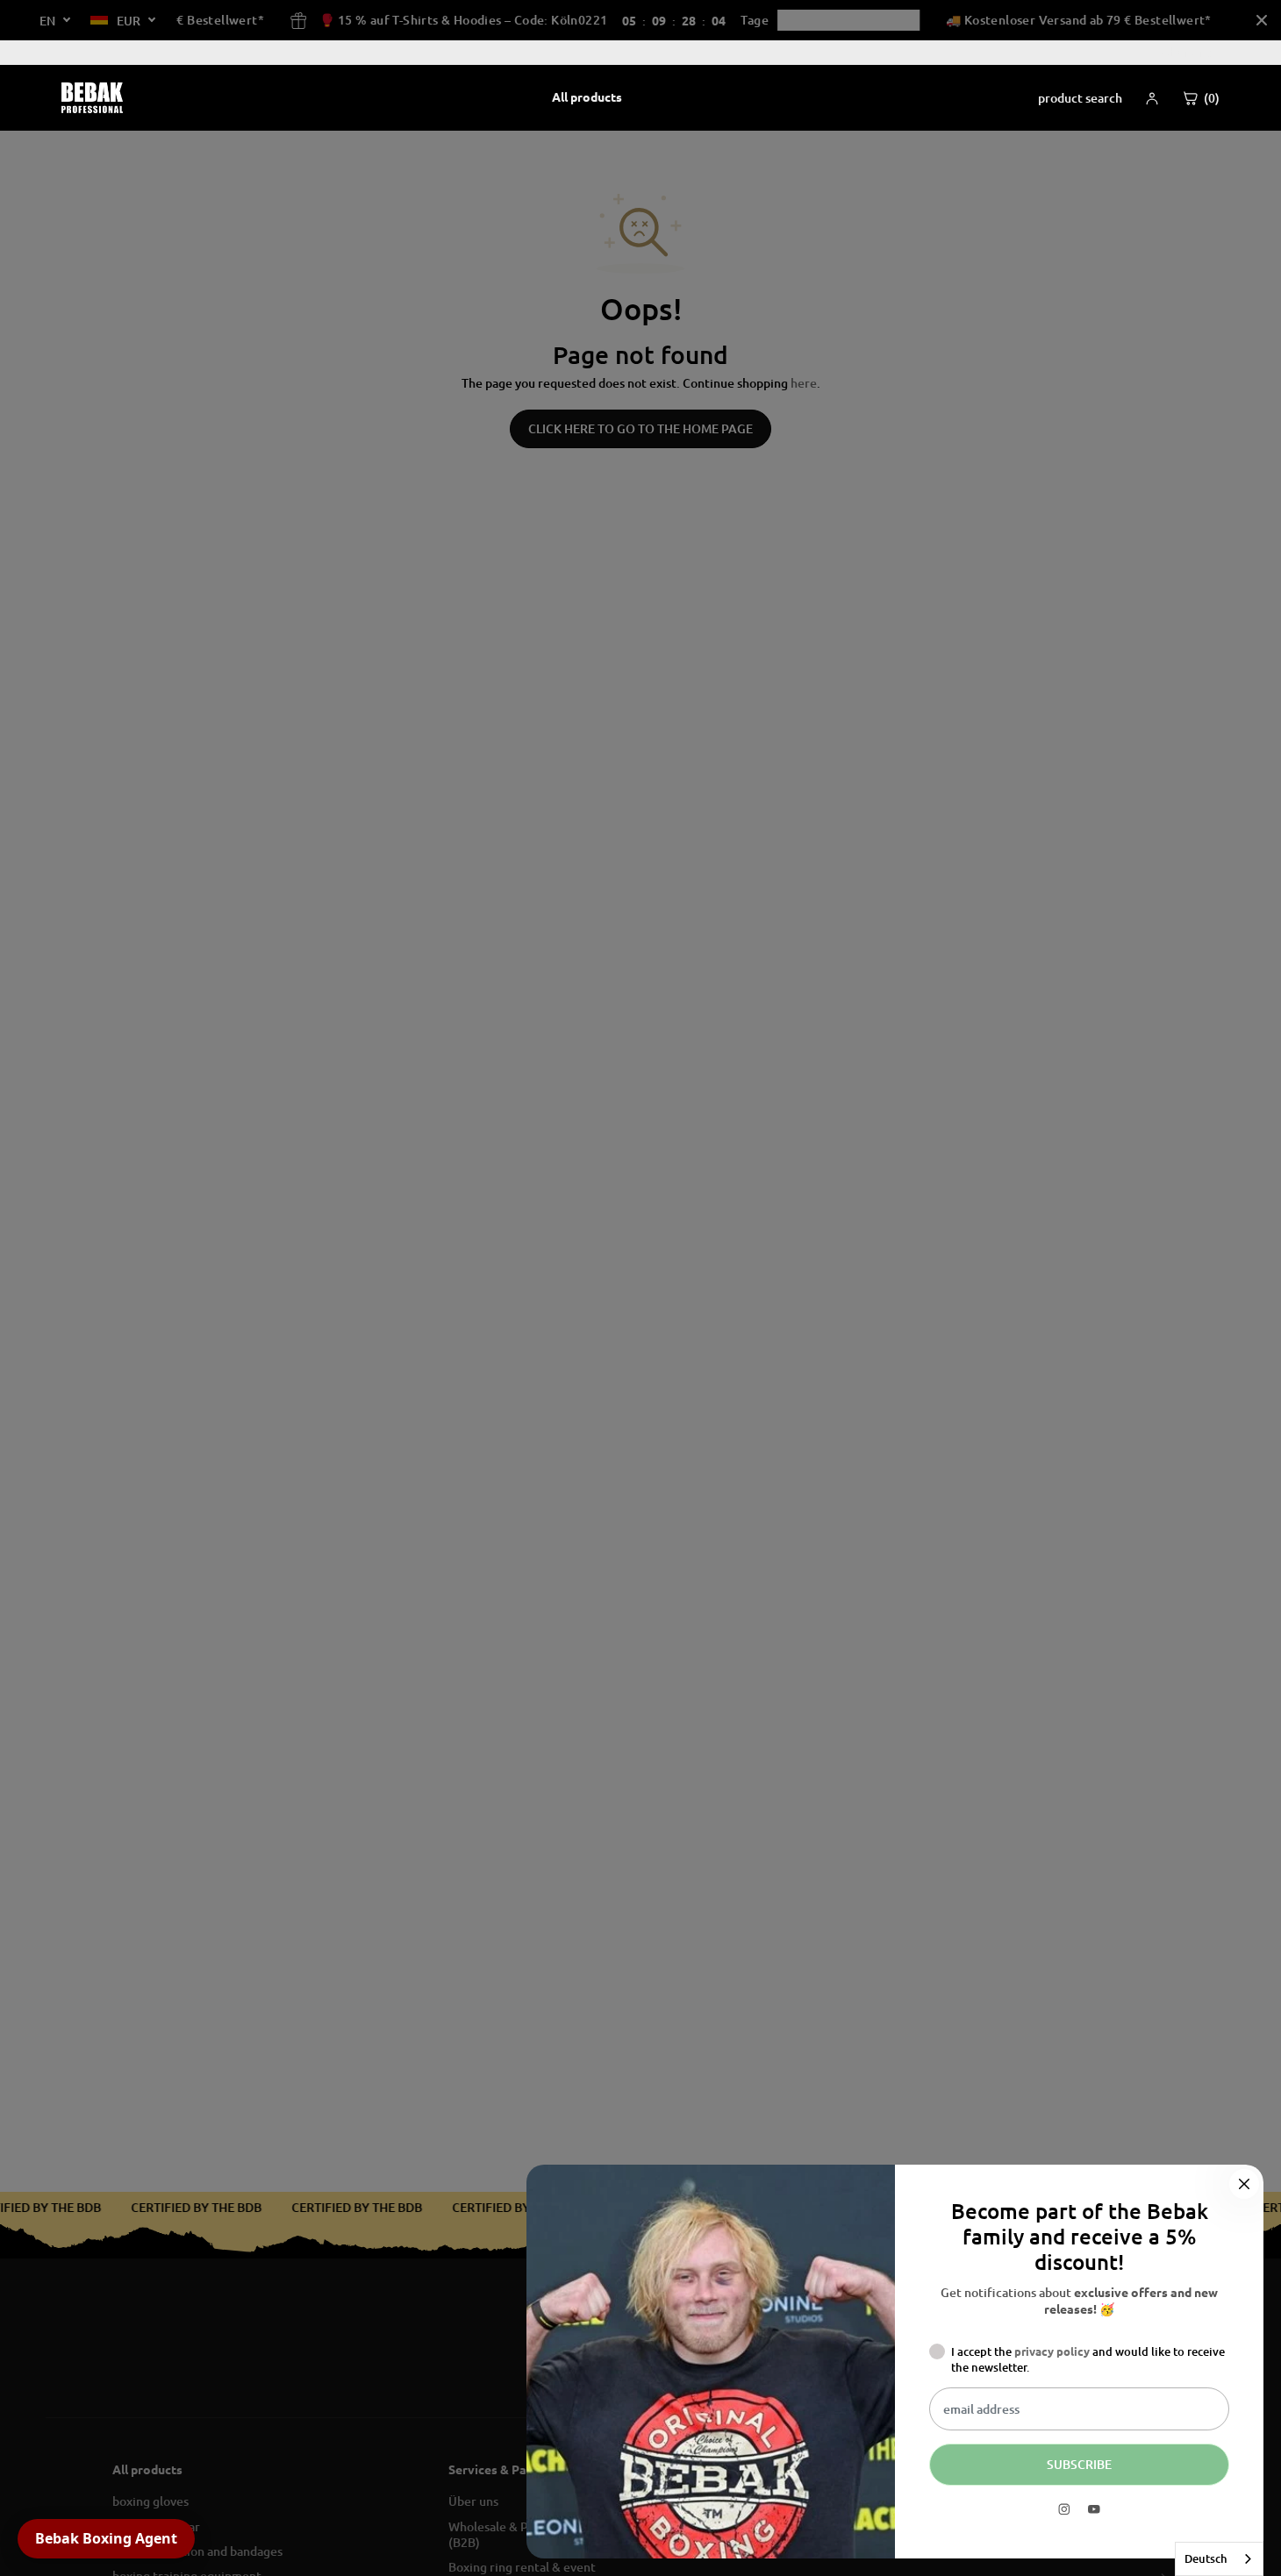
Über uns (1186, 52)
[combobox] (1219, 2559)
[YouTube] (1094, 2509)
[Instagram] (1064, 2509)
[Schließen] (1244, 2184)
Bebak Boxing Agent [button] (106, 2538)
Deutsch (1206, 2558)
